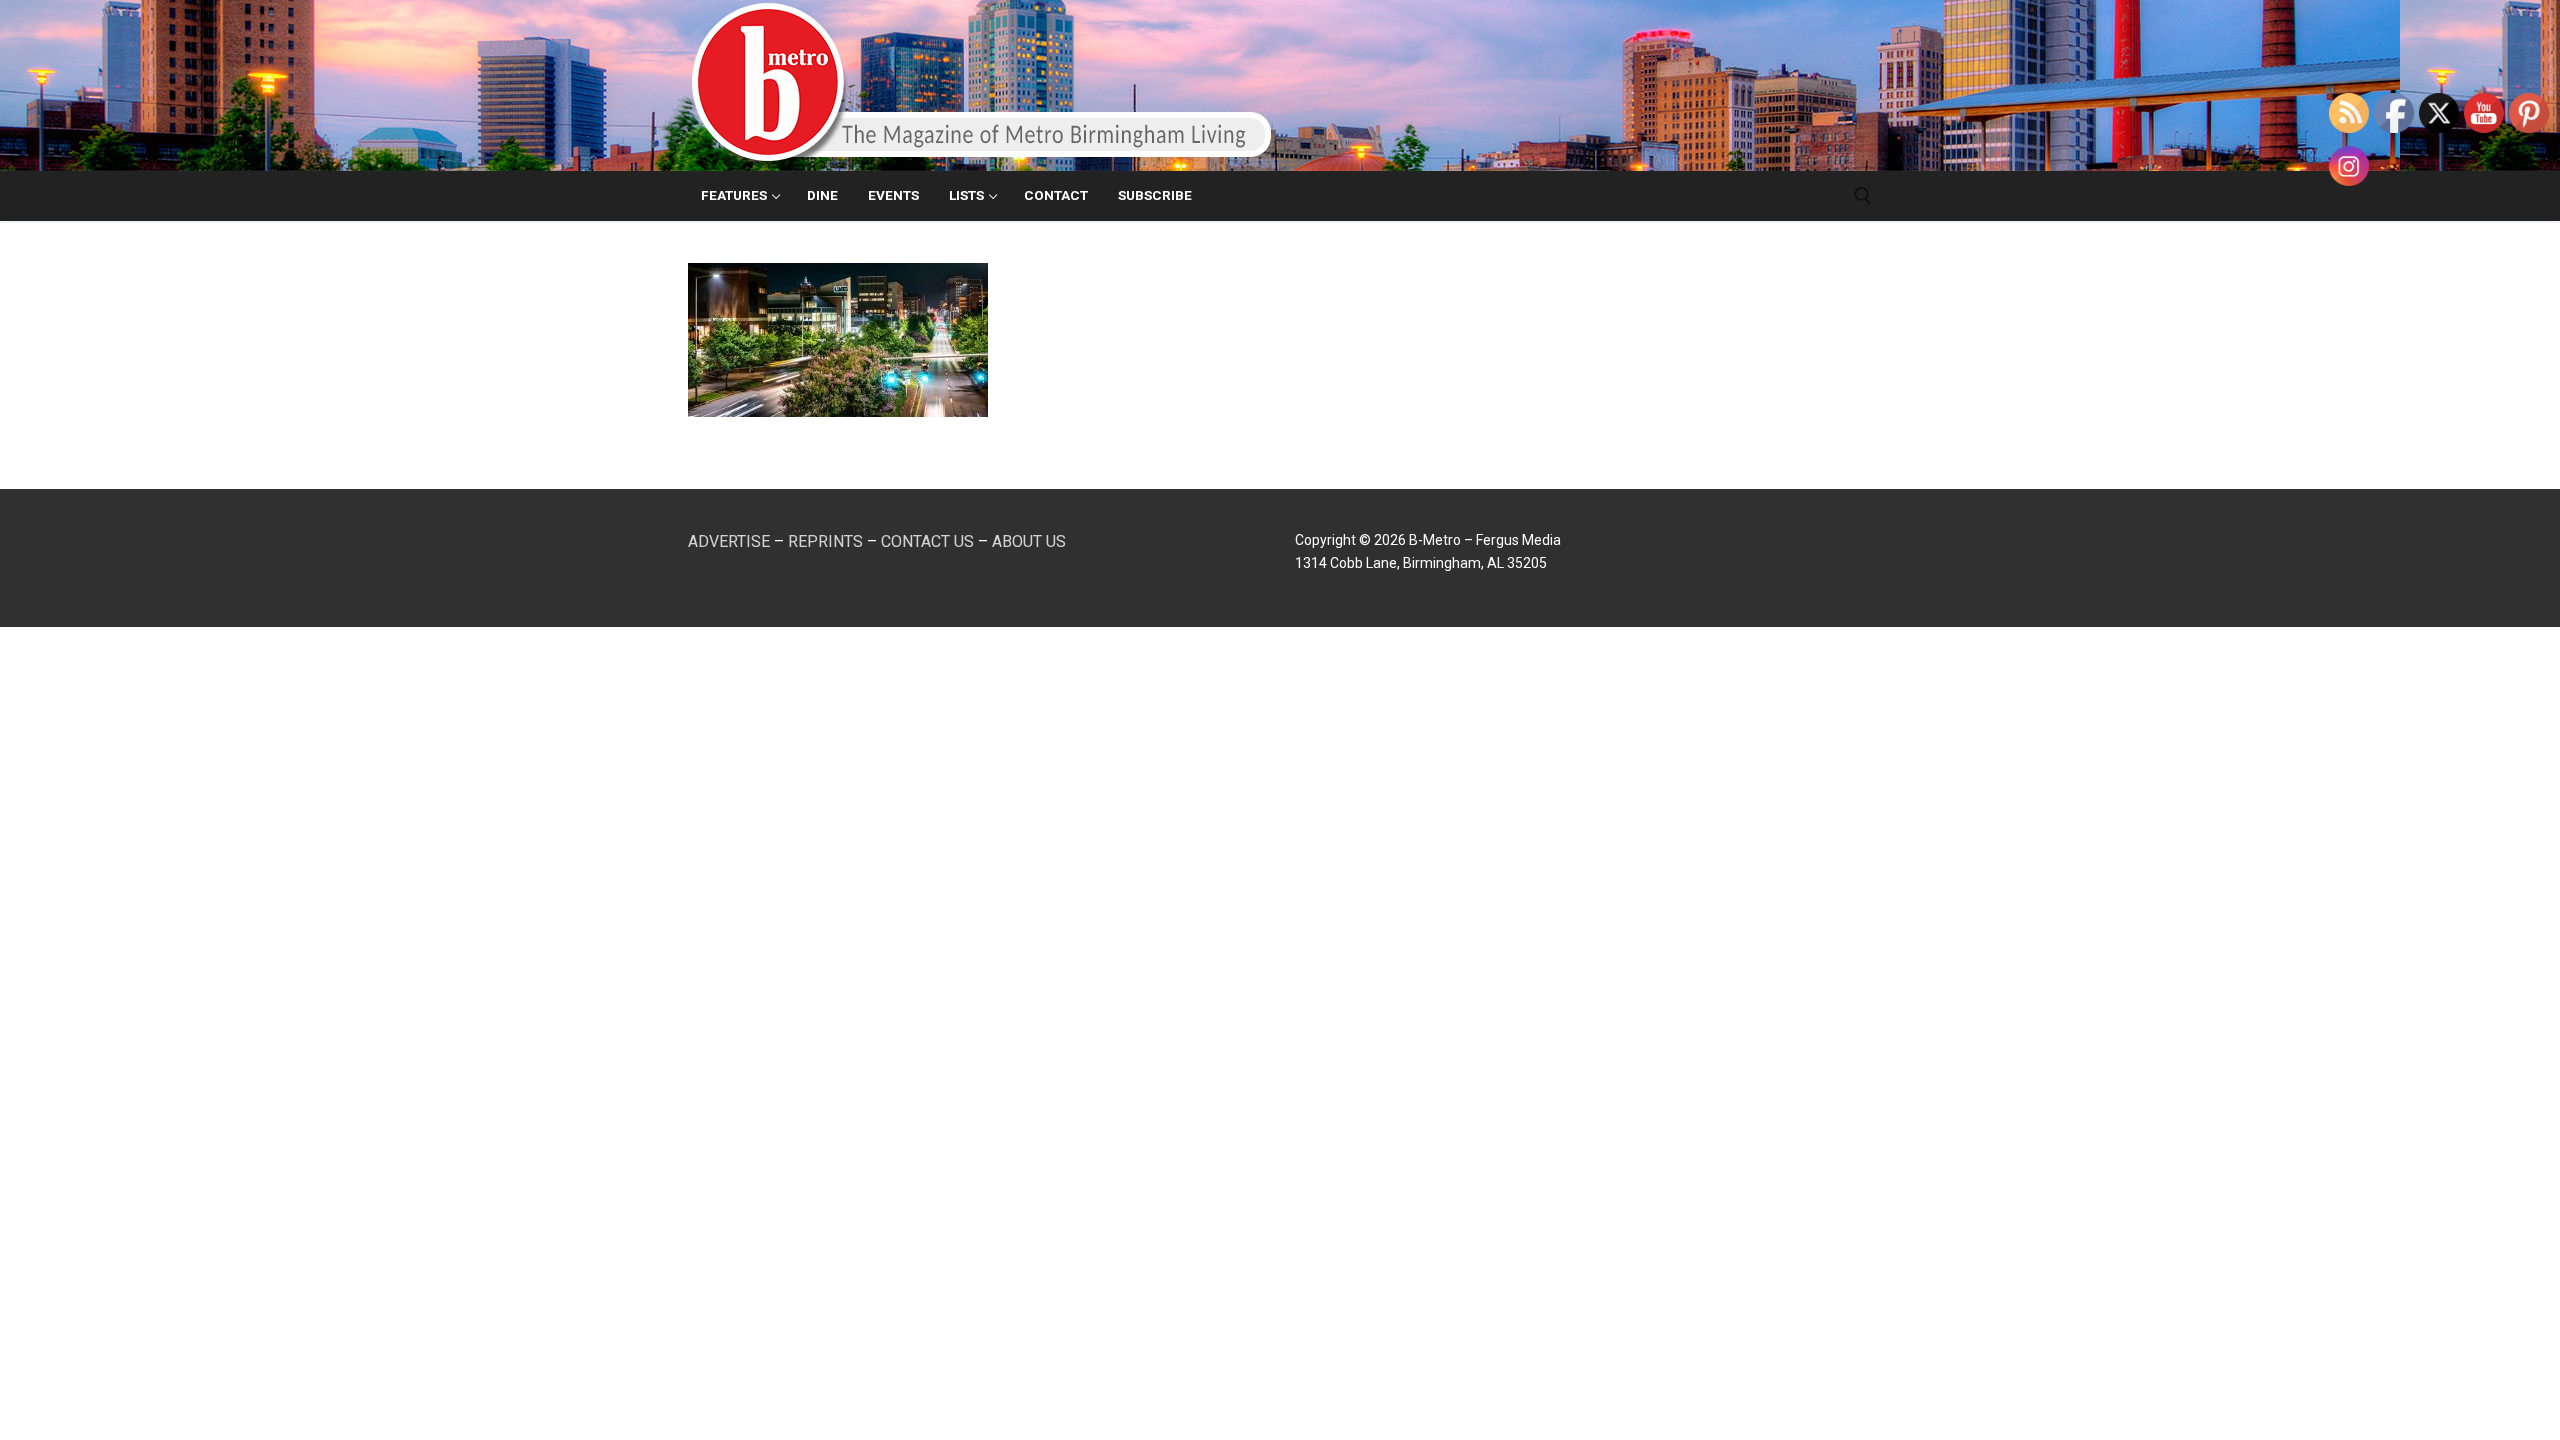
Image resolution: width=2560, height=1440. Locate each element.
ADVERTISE (729, 541)
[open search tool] (1863, 196)
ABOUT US (1029, 541)
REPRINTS (825, 541)
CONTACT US (927, 541)
